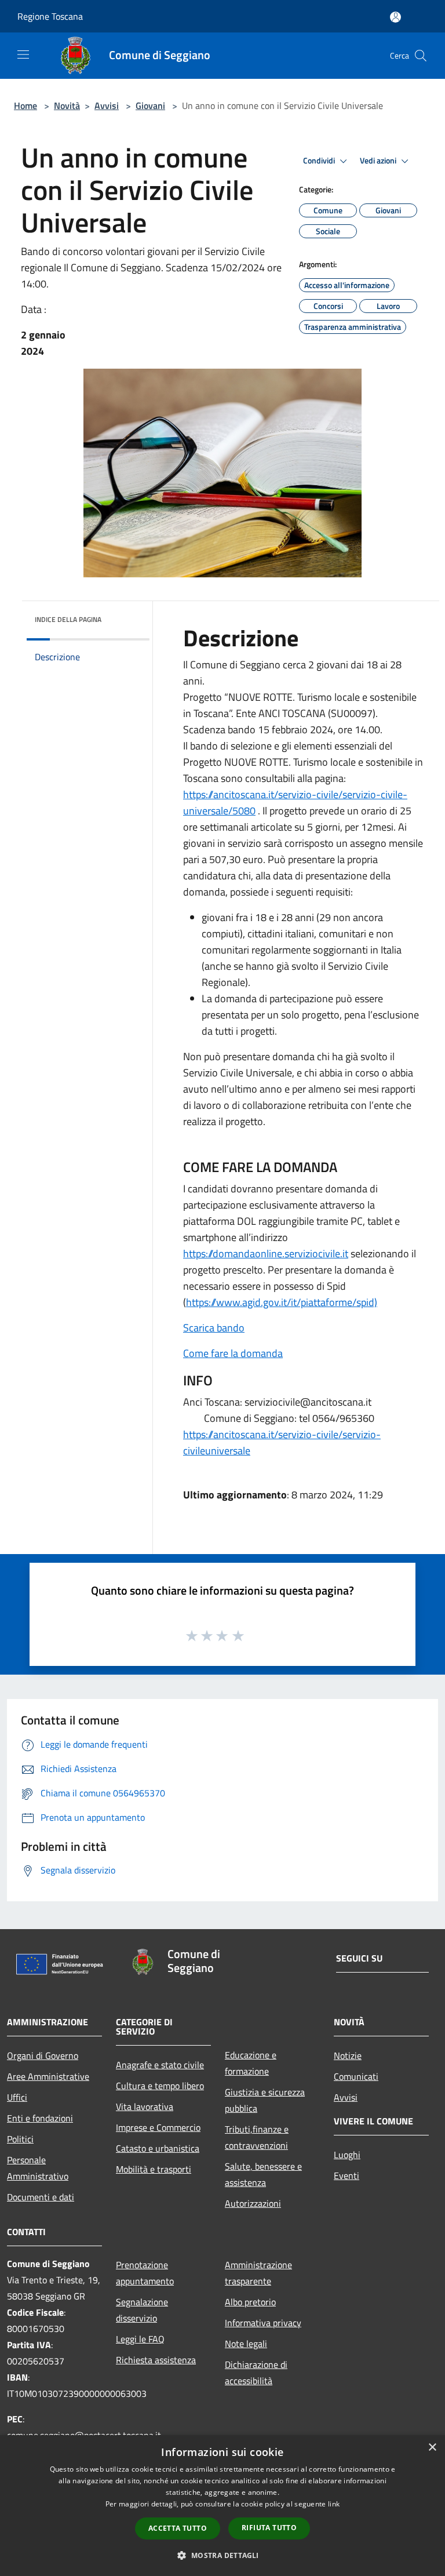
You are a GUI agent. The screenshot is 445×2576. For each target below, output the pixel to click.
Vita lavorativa (145, 2106)
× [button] (432, 2448)
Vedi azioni (379, 161)
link (334, 2504)
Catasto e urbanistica (158, 2148)
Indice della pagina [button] (68, 619)
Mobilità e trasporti (154, 2169)
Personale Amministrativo (38, 2168)
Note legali (246, 2344)
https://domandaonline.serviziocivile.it (266, 1254)
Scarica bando (214, 1328)
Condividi (320, 161)
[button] (222, 2555)
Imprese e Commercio (158, 2127)
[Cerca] (421, 56)
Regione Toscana (50, 16)
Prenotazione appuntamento (145, 2273)
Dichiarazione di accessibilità (256, 2373)
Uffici (17, 2097)
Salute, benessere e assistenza (263, 2174)
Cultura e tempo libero (160, 2086)
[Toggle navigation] (23, 54)
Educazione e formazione (251, 2063)
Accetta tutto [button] (178, 2528)
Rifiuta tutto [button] (269, 2528)
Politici (20, 2139)
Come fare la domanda (233, 1353)
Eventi (346, 2175)
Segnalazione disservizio (142, 2310)
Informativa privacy (263, 2323)
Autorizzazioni (253, 2203)
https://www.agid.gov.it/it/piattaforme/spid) (282, 1302)
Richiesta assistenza (156, 2360)
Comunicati (356, 2076)
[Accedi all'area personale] (395, 17)
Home (25, 105)
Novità (67, 105)
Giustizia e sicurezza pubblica (265, 2100)
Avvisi (107, 105)
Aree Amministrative (48, 2076)
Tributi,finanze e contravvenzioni (257, 2137)
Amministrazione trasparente (258, 2273)
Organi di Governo (43, 2055)
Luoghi (347, 2155)
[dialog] (222, 2506)
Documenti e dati (41, 2197)
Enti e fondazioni (40, 2118)
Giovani (150, 105)
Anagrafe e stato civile (160, 2065)
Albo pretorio (250, 2302)
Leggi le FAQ (140, 2339)
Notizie (348, 2055)
